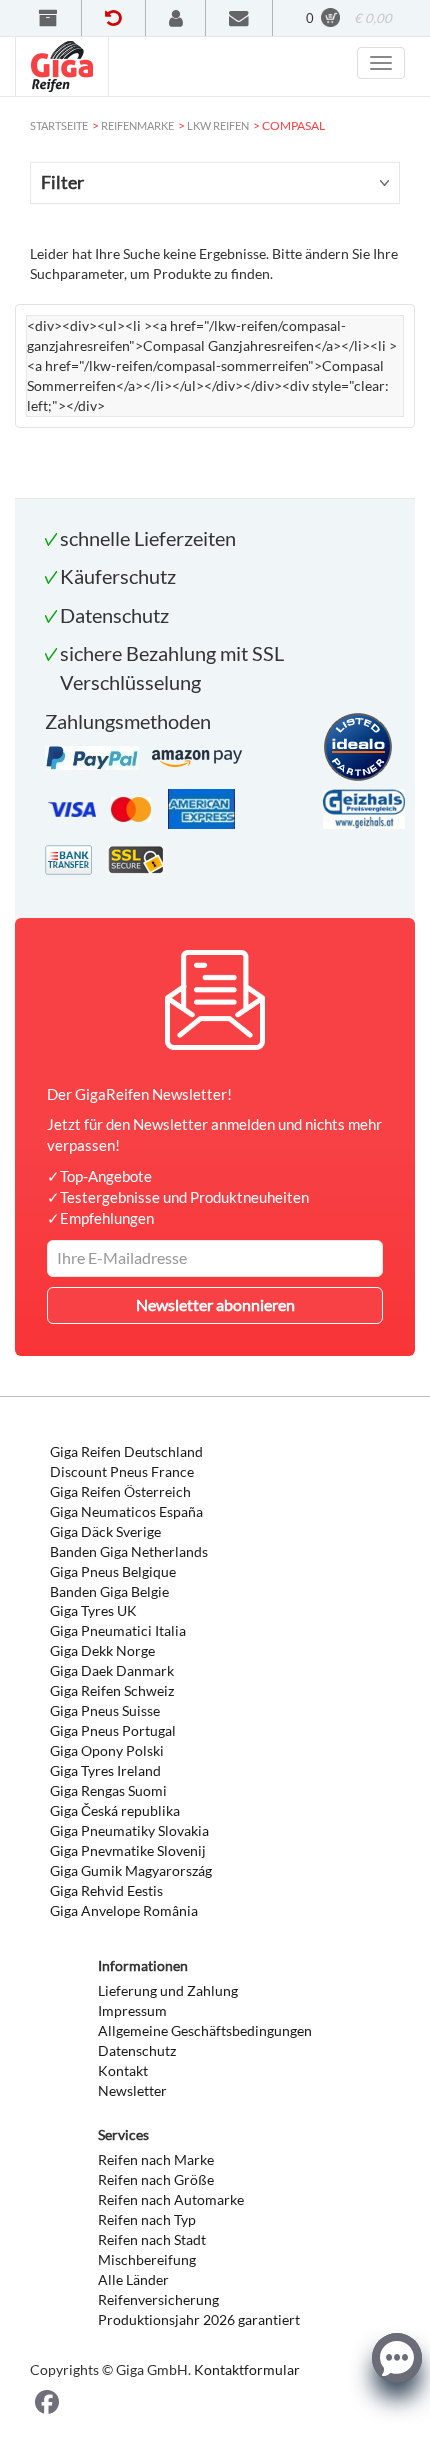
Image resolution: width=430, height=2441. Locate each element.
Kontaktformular (247, 2369)
